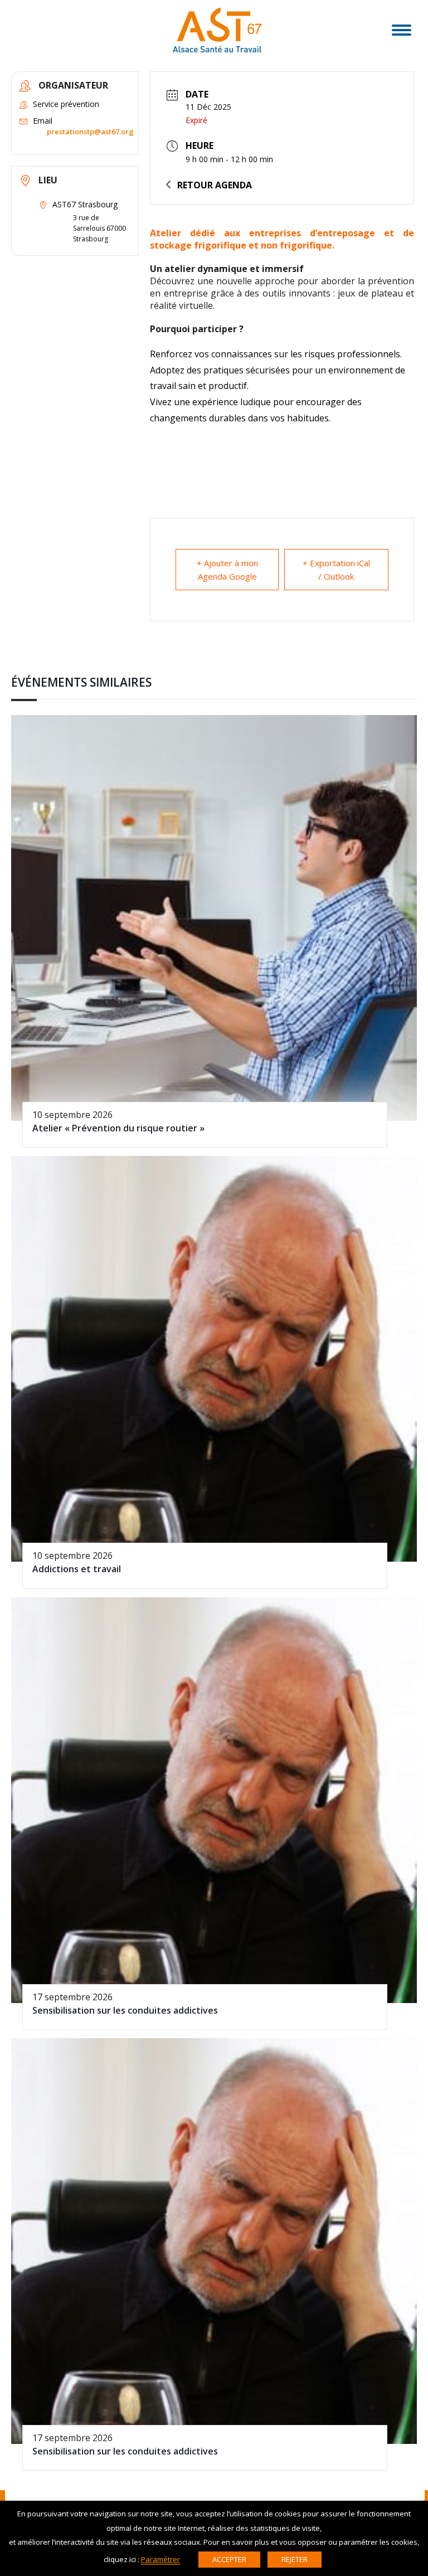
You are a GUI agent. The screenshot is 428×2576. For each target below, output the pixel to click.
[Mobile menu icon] (402, 30)
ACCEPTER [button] (229, 2559)
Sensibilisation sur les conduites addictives (125, 2010)
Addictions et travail (77, 1569)
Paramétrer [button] (160, 2559)
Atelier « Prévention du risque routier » (118, 1128)
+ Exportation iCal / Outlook (336, 570)
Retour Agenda (215, 185)
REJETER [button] (295, 2559)
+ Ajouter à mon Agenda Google (227, 570)
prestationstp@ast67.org (90, 132)
